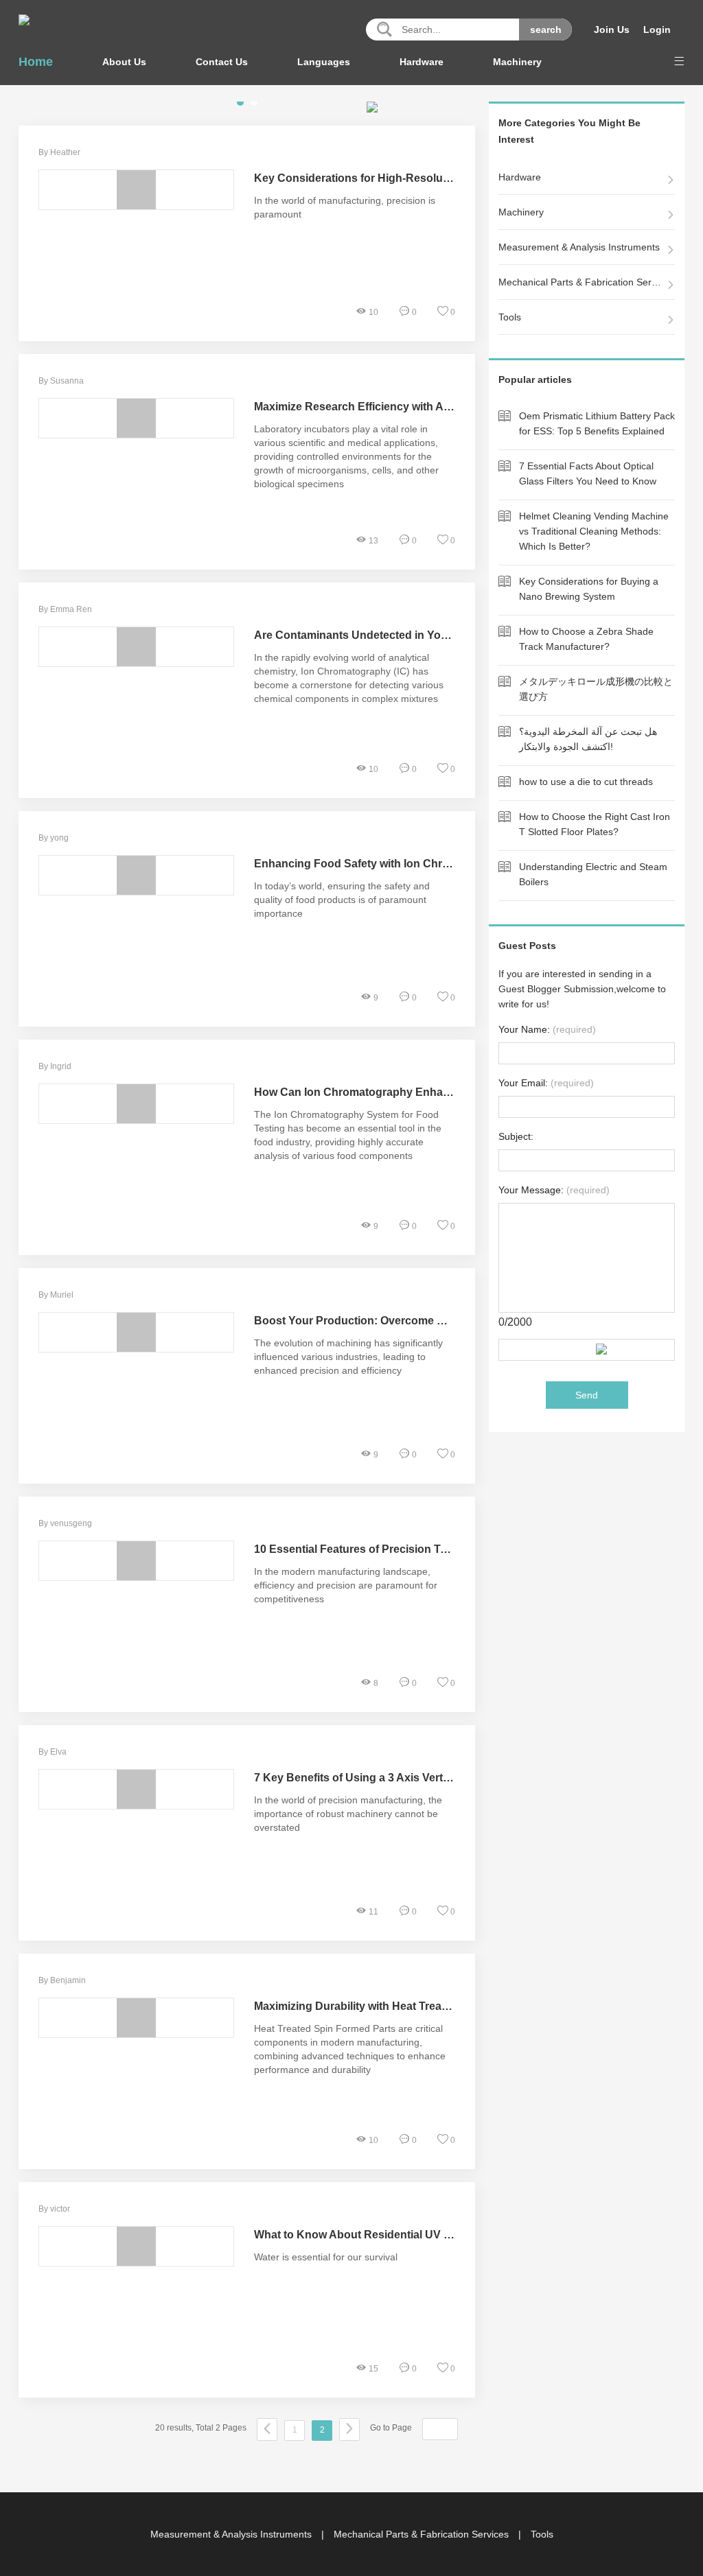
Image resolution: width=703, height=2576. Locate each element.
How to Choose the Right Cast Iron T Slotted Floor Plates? (595, 824)
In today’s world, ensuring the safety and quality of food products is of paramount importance (342, 900)
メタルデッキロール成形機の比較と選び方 (596, 689)
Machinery (517, 62)
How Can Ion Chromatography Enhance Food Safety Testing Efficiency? (442, 1092)
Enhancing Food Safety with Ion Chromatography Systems (407, 864)
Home (36, 62)
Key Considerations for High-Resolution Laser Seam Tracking (415, 178)
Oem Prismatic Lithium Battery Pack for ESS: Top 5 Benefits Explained (597, 423)
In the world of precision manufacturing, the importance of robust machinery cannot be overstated (348, 1814)
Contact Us (222, 62)
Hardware (422, 62)
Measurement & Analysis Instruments (579, 247)
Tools (510, 317)
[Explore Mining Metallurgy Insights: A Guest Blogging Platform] (24, 20)
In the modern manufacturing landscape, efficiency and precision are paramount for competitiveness (346, 1585)
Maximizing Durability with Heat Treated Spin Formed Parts (406, 2006)
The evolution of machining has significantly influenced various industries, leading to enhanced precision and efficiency (348, 1357)
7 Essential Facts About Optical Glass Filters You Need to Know (588, 473)
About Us (124, 62)
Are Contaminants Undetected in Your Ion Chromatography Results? (433, 635)
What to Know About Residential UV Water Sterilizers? (394, 2235)
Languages (324, 62)
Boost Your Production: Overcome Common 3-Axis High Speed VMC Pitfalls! (453, 1321)
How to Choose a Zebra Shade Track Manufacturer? (586, 639)
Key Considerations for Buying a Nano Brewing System (589, 589)
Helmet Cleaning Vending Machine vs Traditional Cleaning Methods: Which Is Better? (594, 531)
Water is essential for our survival (326, 2257)
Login (657, 30)
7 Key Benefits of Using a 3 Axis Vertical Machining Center (405, 1778)
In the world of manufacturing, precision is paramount (345, 207)
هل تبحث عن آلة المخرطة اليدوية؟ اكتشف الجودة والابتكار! (588, 739)
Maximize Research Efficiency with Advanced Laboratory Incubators (431, 407)
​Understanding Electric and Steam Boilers (593, 874)
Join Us (612, 30)
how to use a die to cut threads (586, 782)
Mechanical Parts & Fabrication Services (581, 282)
